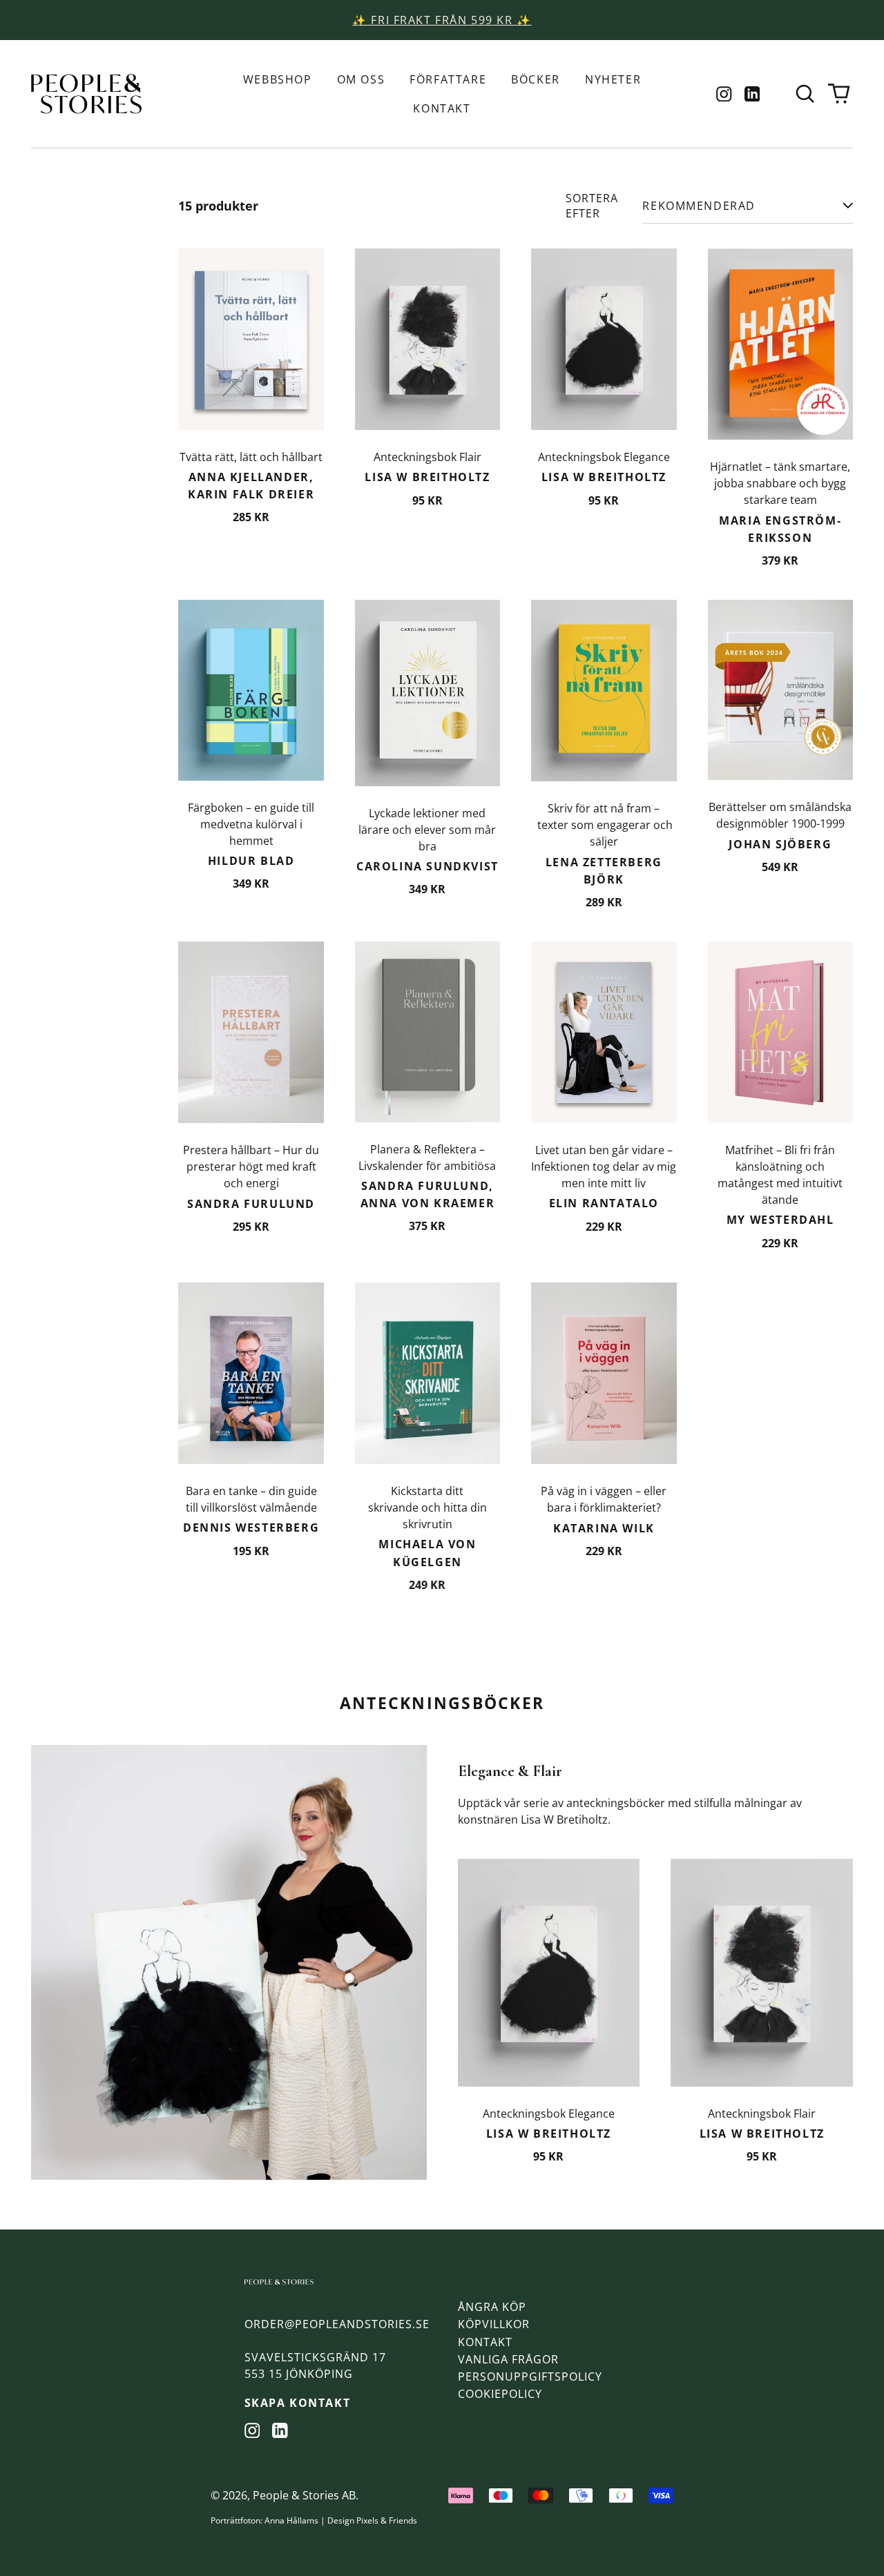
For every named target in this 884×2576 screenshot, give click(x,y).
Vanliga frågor (508, 2359)
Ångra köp (492, 2307)
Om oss (361, 79)
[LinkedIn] (752, 94)
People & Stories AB (304, 2495)
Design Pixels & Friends (372, 2520)
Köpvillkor (494, 2324)
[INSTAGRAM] (252, 2431)
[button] (805, 94)
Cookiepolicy (500, 2394)
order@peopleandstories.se (337, 2324)
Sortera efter (592, 206)
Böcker (536, 79)
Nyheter (613, 79)
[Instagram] (724, 94)
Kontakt (442, 108)
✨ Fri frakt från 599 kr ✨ (442, 20)
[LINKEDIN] (280, 2431)
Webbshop (278, 79)
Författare (448, 79)
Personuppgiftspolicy (530, 2377)
